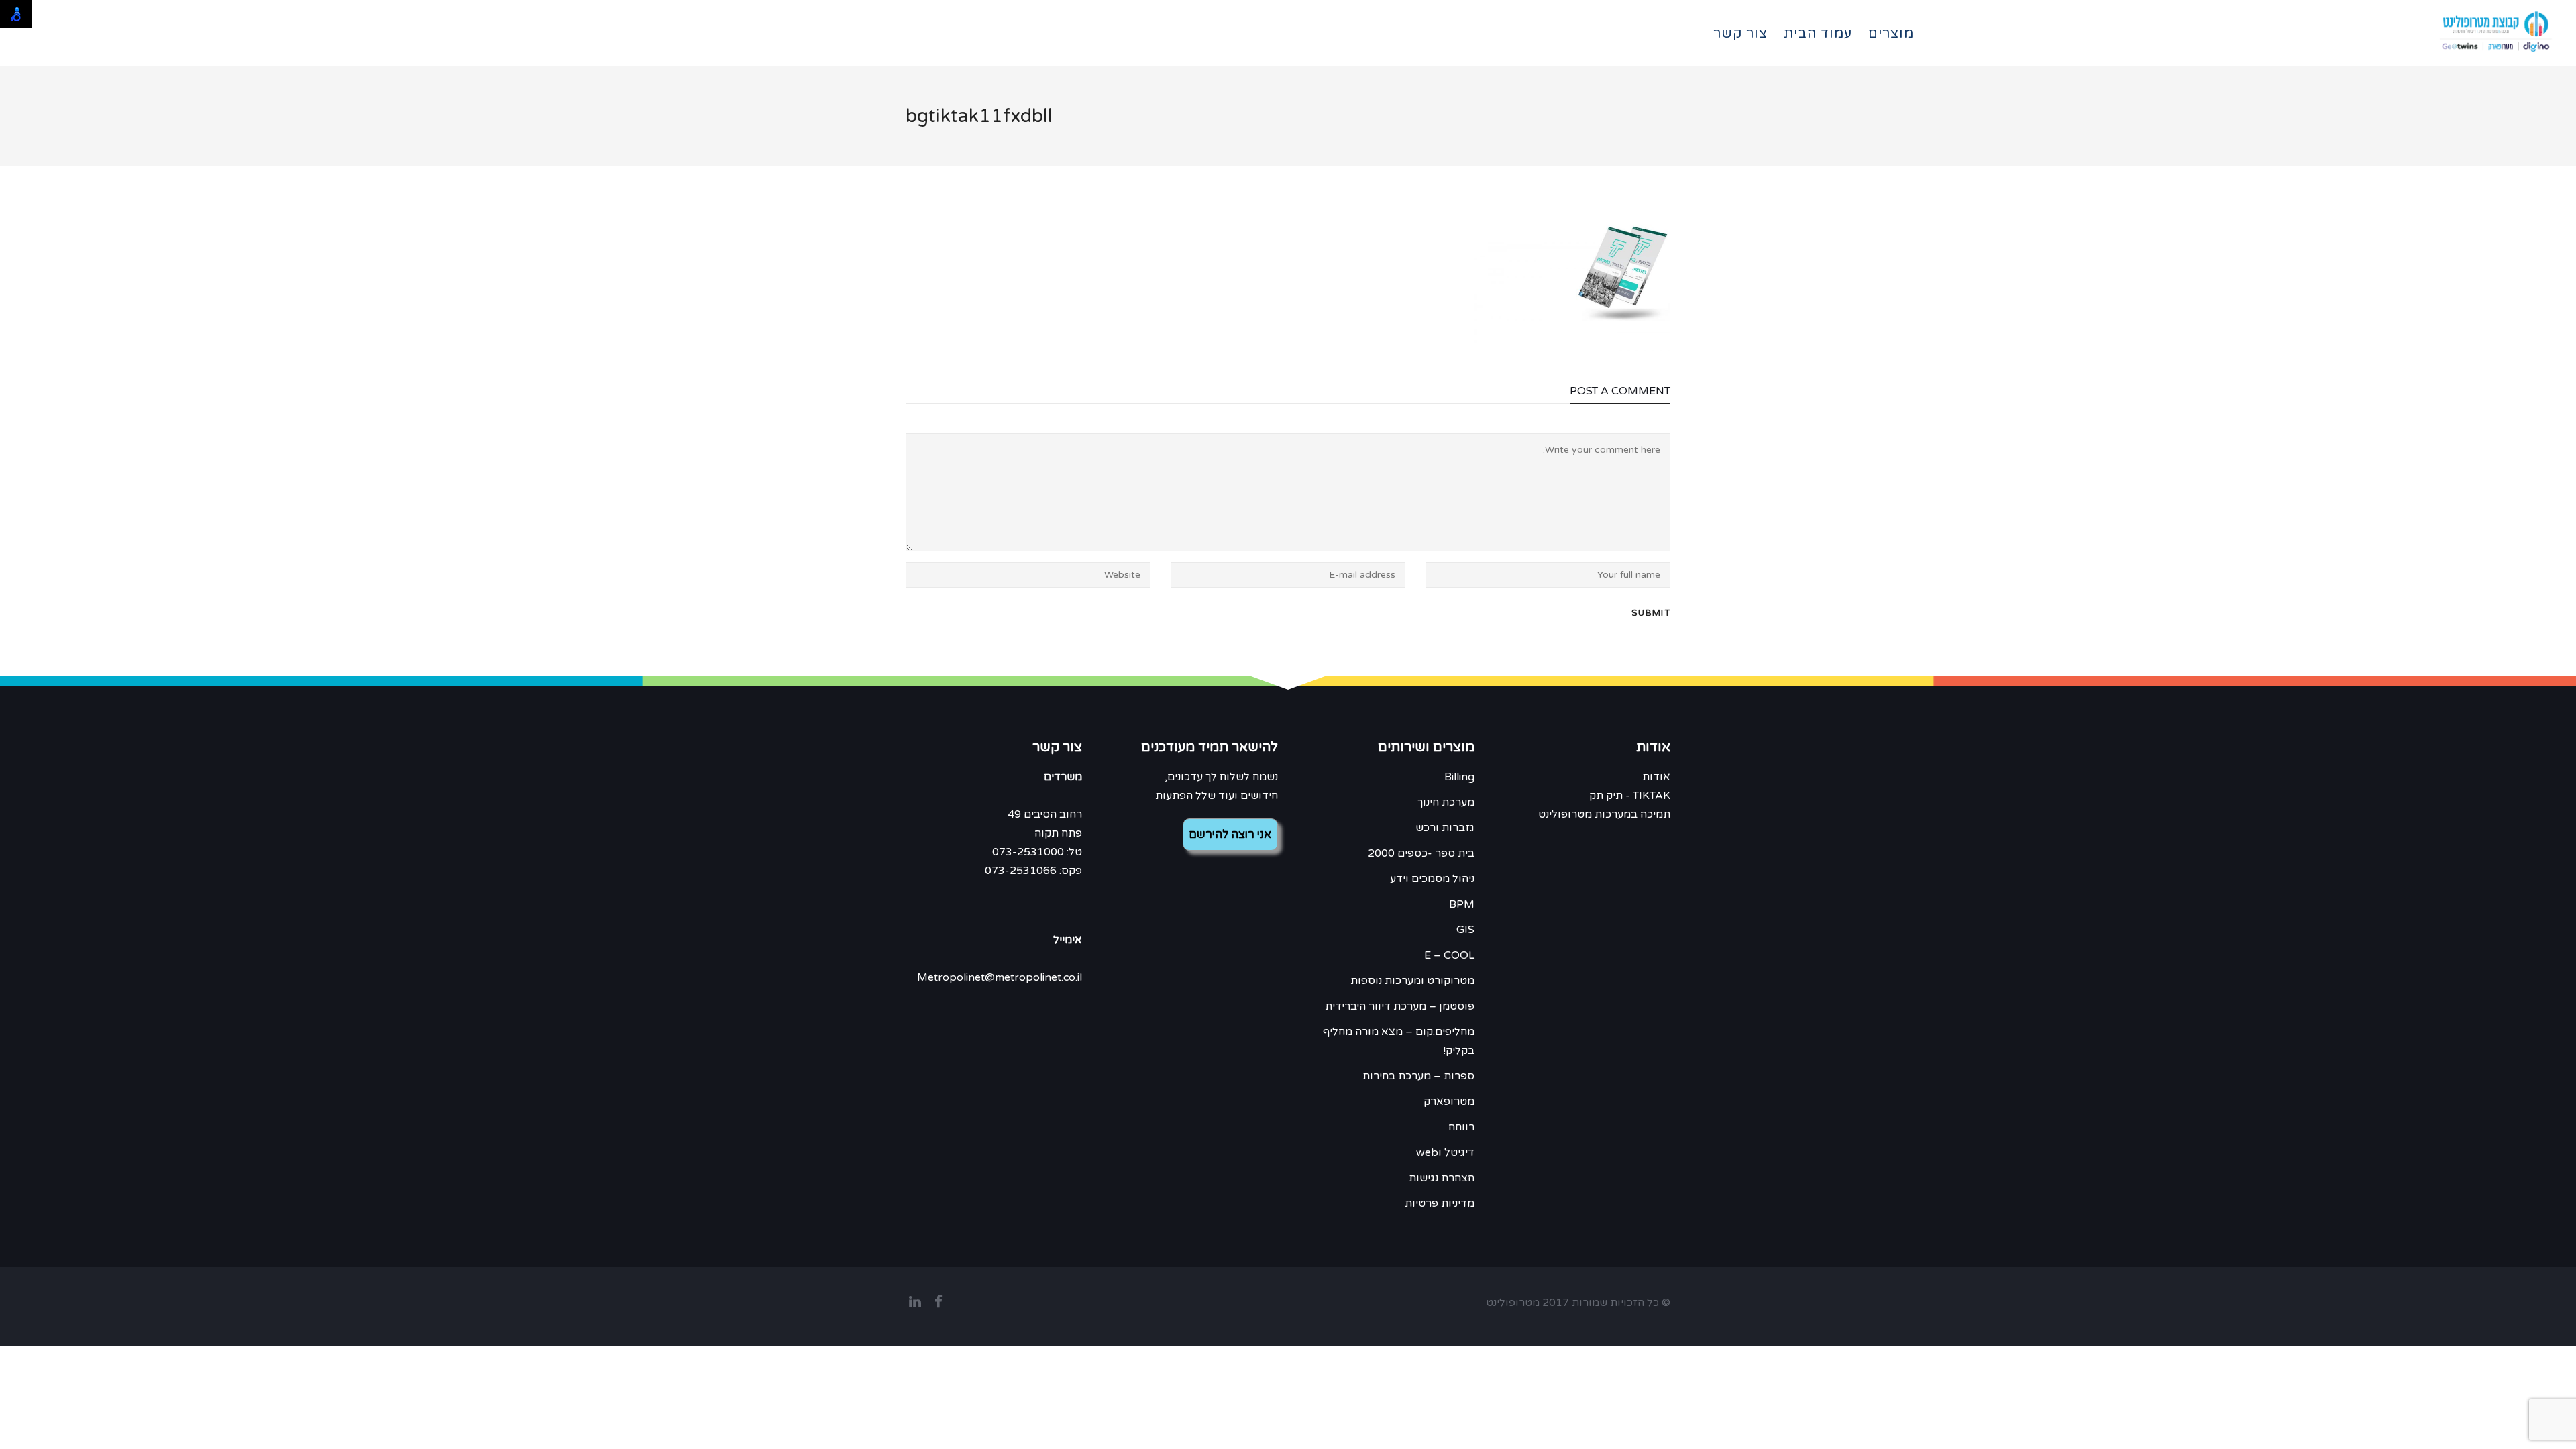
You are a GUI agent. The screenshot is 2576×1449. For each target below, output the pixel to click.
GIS (1465, 930)
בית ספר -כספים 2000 (1421, 853)
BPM (1462, 904)
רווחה (1461, 1127)
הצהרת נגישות (1442, 1178)
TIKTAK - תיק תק (1630, 796)
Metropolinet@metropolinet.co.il (1000, 977)
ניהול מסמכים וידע (1432, 879)
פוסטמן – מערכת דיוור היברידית (1400, 1006)
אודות (1656, 777)
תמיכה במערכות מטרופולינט (1604, 814)
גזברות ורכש (1445, 828)
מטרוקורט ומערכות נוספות (1412, 981)
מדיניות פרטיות (1440, 1203)
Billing (1459, 777)
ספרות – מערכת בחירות (1418, 1076)
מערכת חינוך (1446, 802)
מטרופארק (1449, 1102)
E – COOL (1449, 955)
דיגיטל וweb (1445, 1152)
